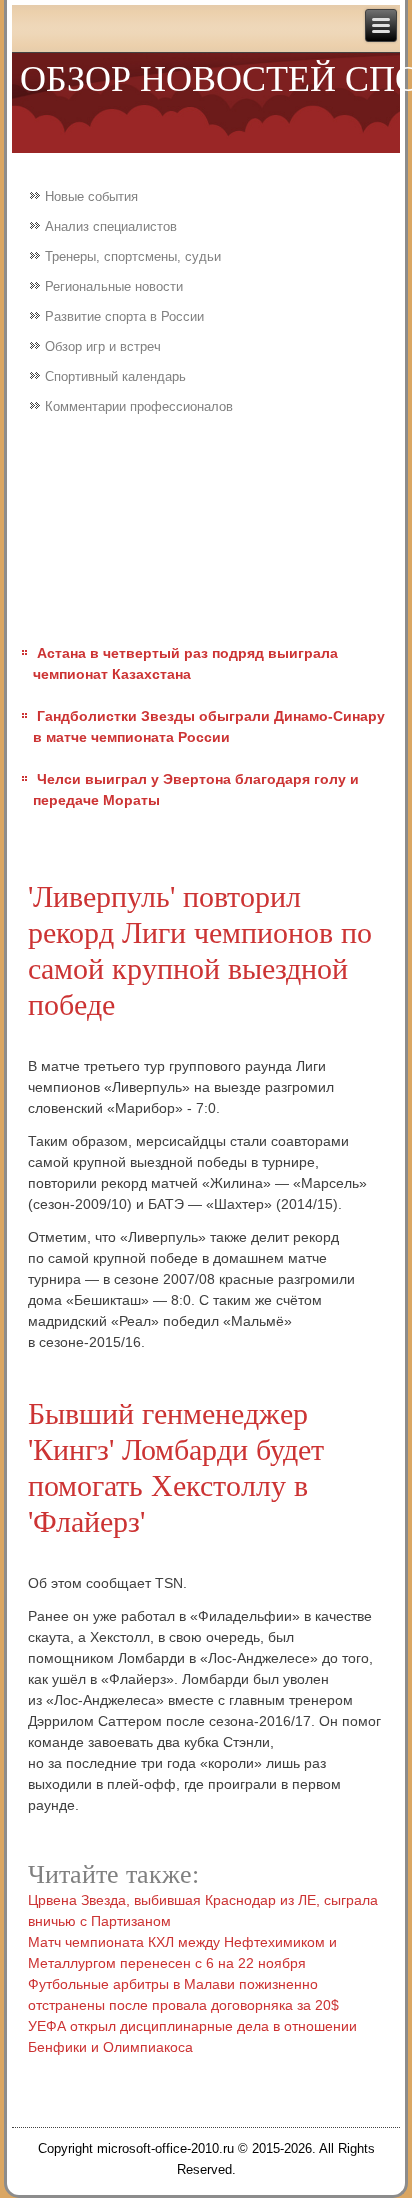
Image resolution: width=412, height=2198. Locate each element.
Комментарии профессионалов (139, 406)
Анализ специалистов (111, 226)
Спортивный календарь (115, 376)
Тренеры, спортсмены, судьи (133, 256)
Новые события (91, 196)
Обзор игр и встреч (103, 346)
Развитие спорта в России (124, 316)
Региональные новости (114, 286)
